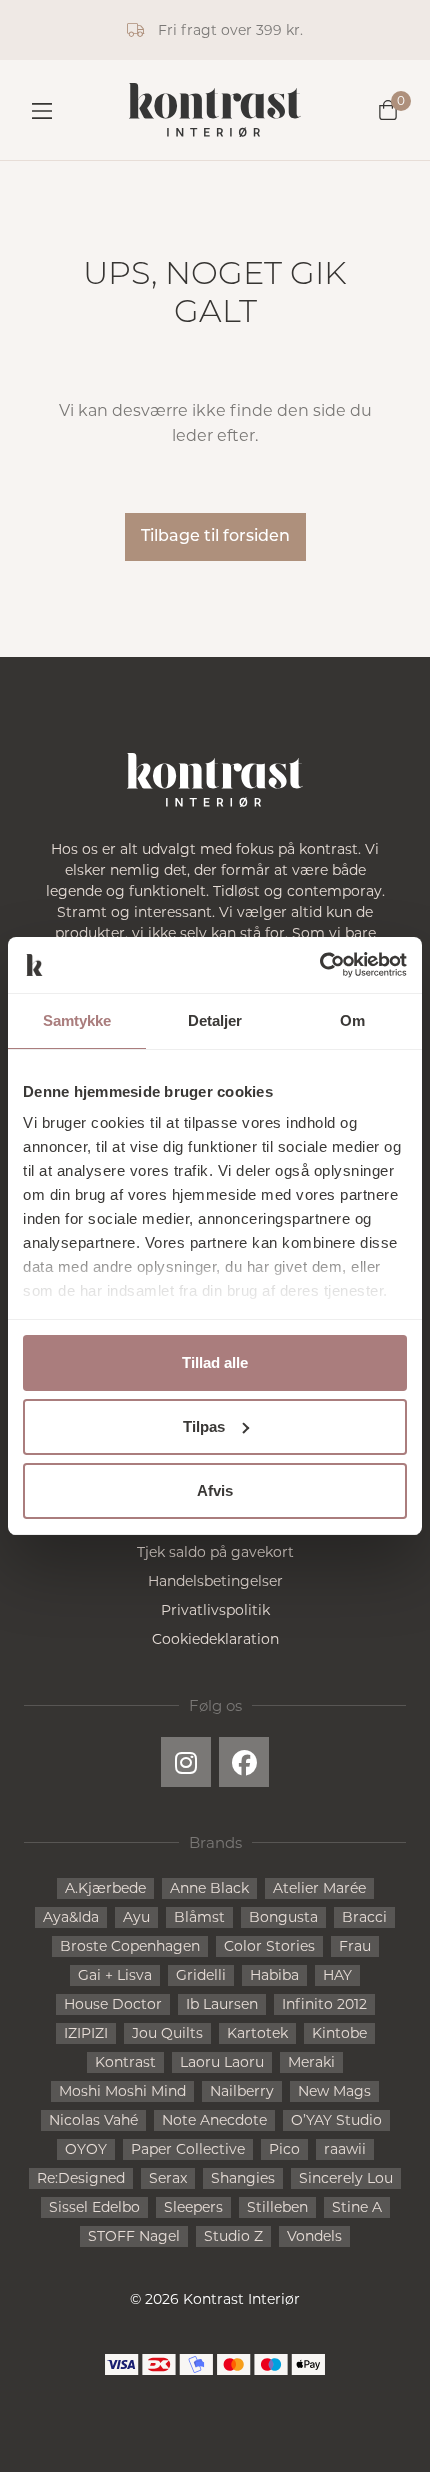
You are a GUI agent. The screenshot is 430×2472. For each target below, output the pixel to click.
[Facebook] (244, 1762)
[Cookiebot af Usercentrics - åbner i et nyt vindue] (319, 965)
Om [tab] (352, 1020)
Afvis (215, 1490)
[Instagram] (186, 1762)
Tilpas (204, 1426)
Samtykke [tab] (77, 1020)
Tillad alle (215, 1362)
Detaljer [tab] (215, 1020)
